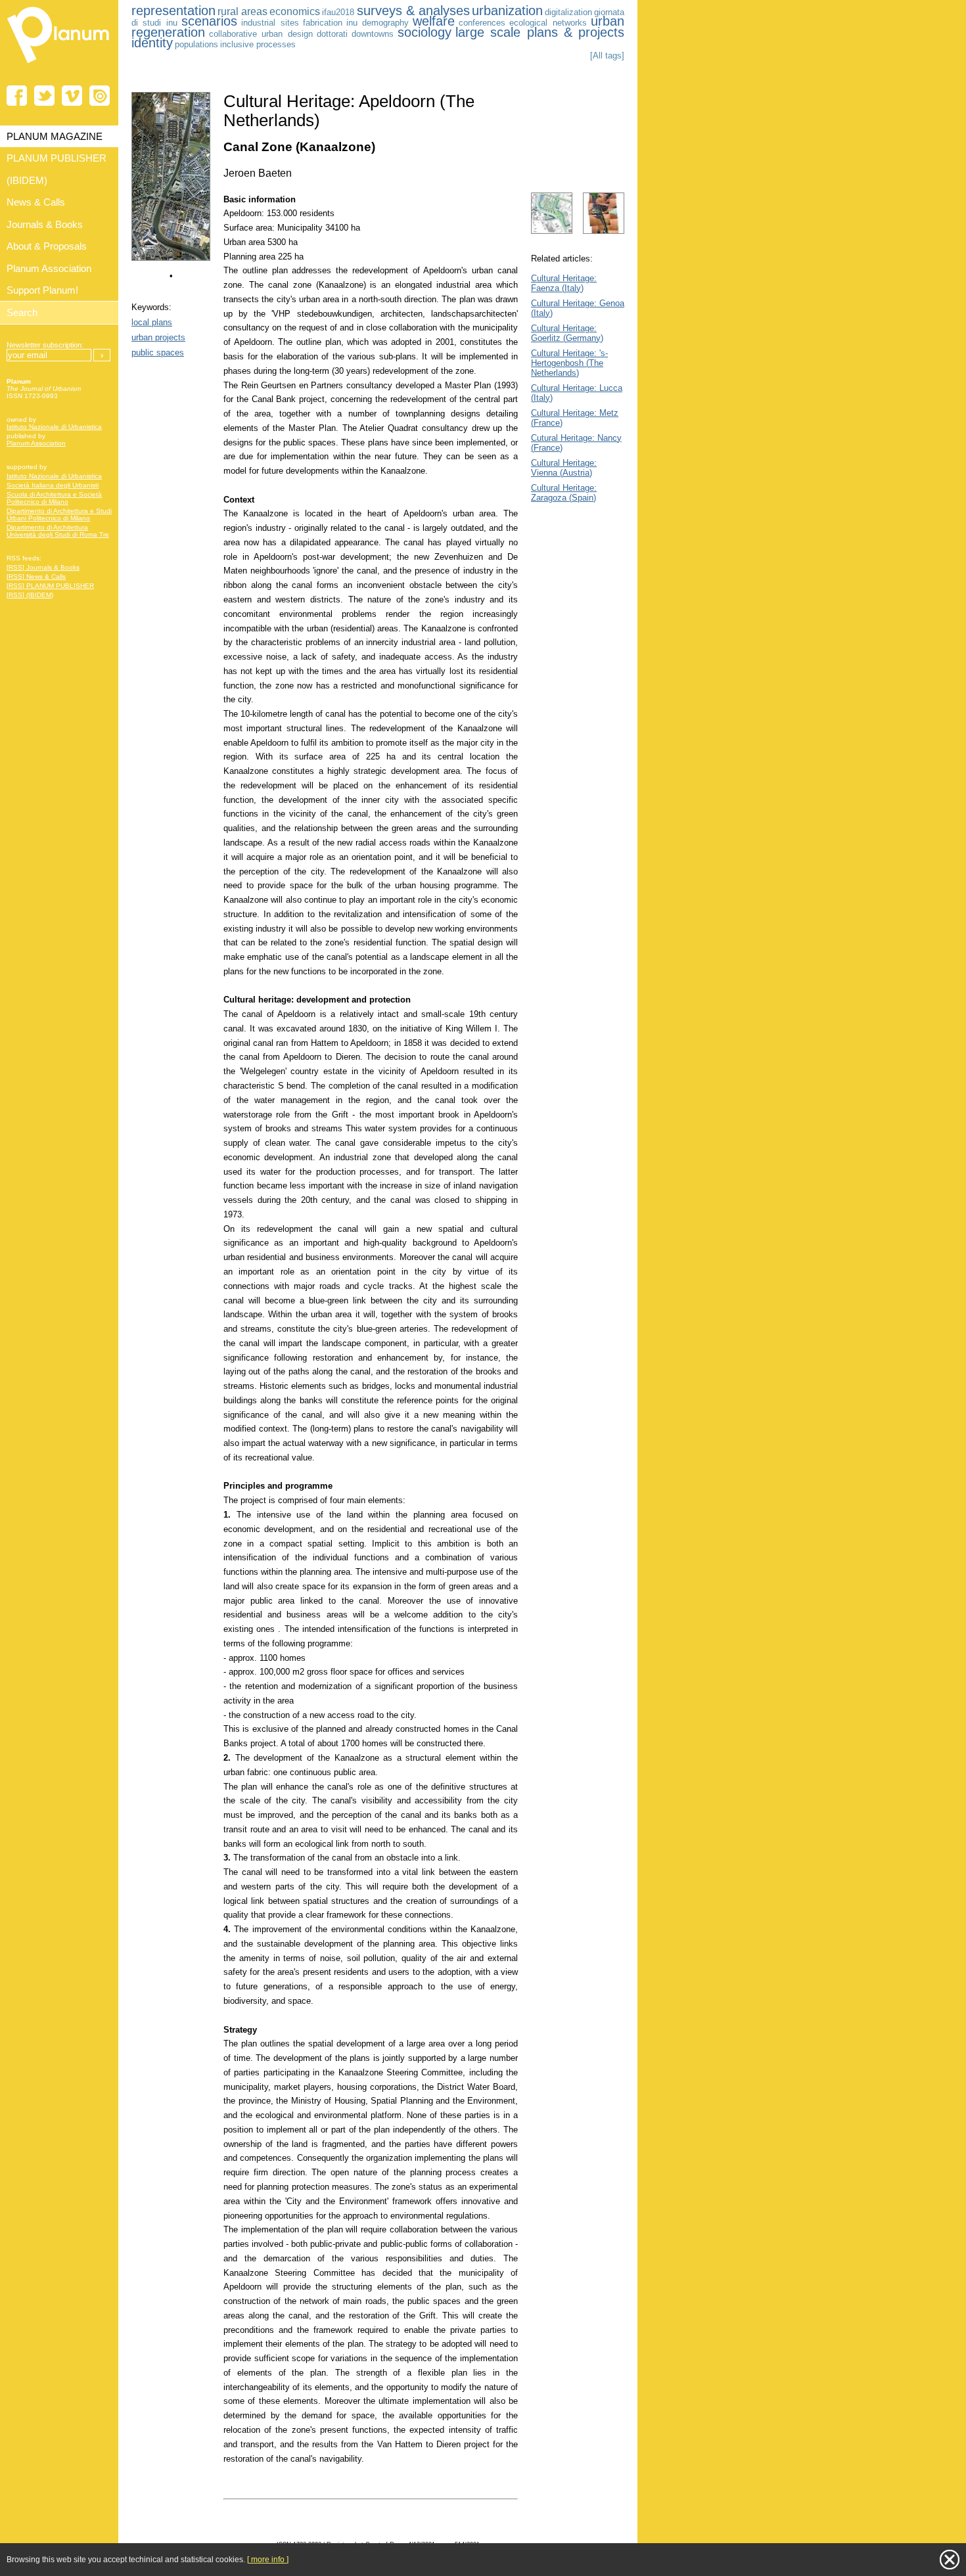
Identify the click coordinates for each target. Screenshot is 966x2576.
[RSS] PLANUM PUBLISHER (50, 586)
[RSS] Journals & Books (43, 567)
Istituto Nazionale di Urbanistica (54, 427)
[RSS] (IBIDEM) (30, 595)
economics (295, 11)
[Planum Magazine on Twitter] (44, 96)
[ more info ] (268, 2560)
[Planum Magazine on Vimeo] (72, 96)
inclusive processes (258, 44)
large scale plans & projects (540, 32)
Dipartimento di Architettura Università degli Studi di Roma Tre (58, 531)
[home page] (59, 66)
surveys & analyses (413, 11)
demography (385, 23)
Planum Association (36, 443)
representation (173, 11)
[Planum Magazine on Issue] (100, 96)
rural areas (242, 11)
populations (196, 44)
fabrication (323, 23)
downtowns (373, 34)
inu (352, 23)
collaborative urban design (261, 34)
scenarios (209, 21)
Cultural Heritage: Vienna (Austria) (564, 468)
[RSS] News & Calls (36, 576)
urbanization (507, 11)
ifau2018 (338, 12)
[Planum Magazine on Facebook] (17, 96)
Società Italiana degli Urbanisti (53, 485)
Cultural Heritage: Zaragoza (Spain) (564, 493)
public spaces (158, 352)
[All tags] (607, 56)
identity (152, 43)
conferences (482, 23)
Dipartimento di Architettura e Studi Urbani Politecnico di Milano (59, 514)
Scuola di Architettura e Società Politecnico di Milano (54, 498)
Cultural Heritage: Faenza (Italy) (564, 283)
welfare (434, 21)
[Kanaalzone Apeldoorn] (171, 258)
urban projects (158, 337)
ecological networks (548, 23)
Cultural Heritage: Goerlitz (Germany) (567, 333)
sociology (425, 32)
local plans (152, 322)
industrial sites (270, 23)
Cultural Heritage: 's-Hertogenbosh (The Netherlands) (569, 363)
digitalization (568, 12)
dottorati (332, 34)
